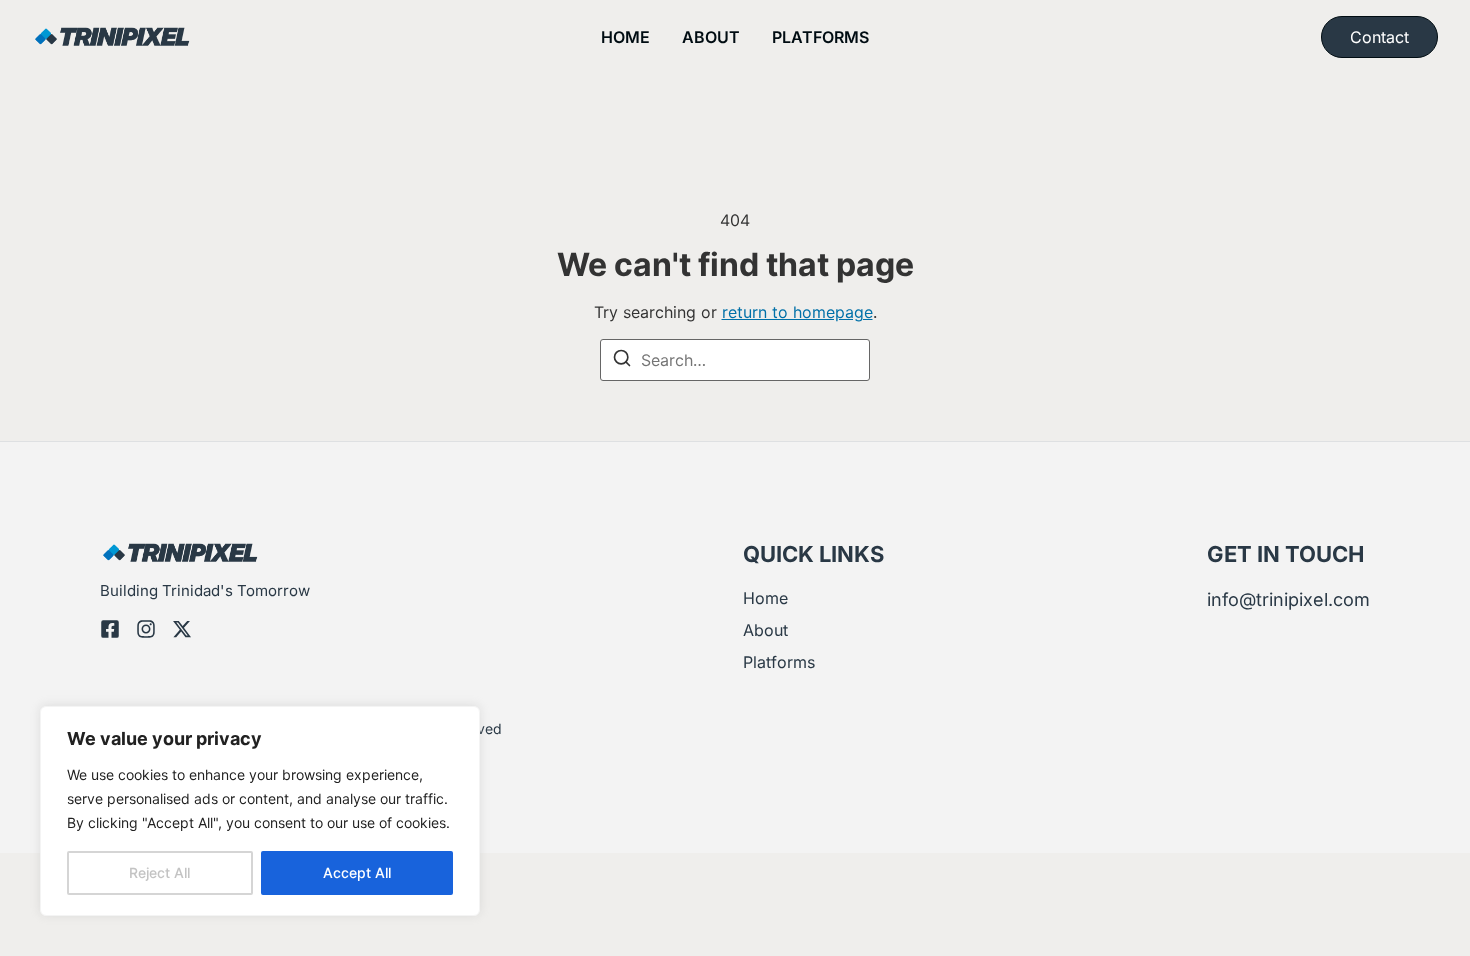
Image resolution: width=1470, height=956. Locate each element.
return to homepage (797, 312)
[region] (260, 811)
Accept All (357, 872)
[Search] (622, 361)
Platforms (820, 37)
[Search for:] (735, 360)
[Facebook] (110, 629)
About (711, 37)
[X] (182, 629)
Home (625, 37)
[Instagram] (146, 629)
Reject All (159, 872)
